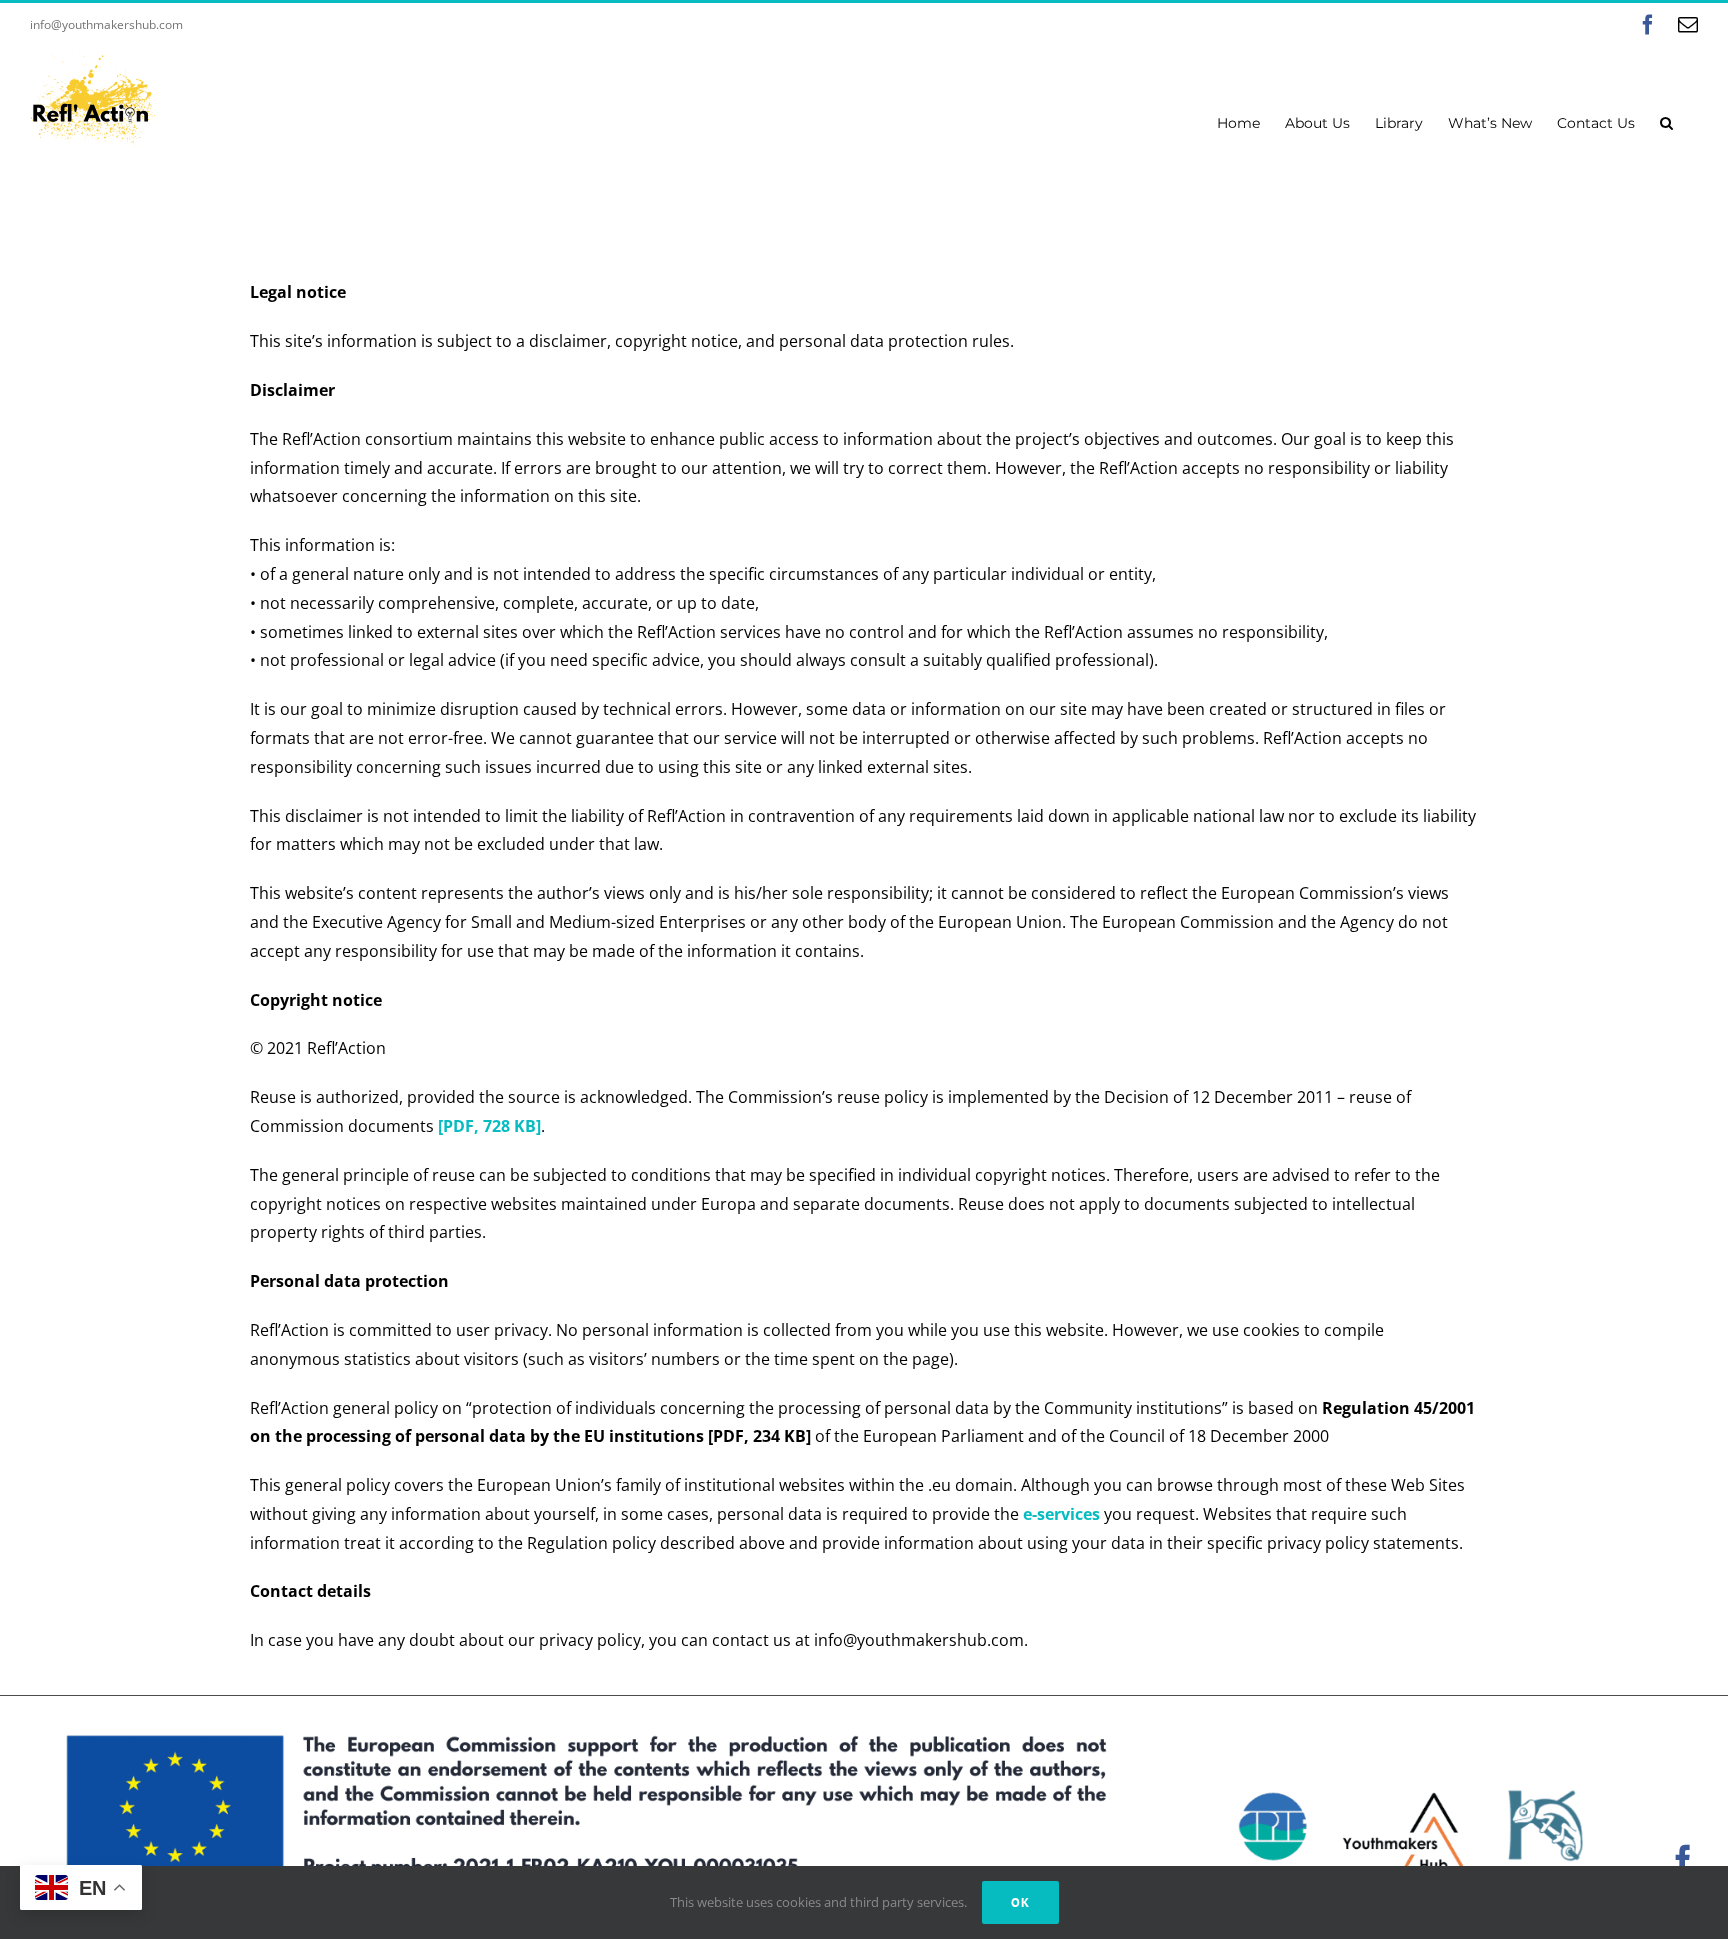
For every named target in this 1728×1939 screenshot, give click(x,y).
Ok (1020, 1902)
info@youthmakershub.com (106, 24)
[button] (1666, 121)
